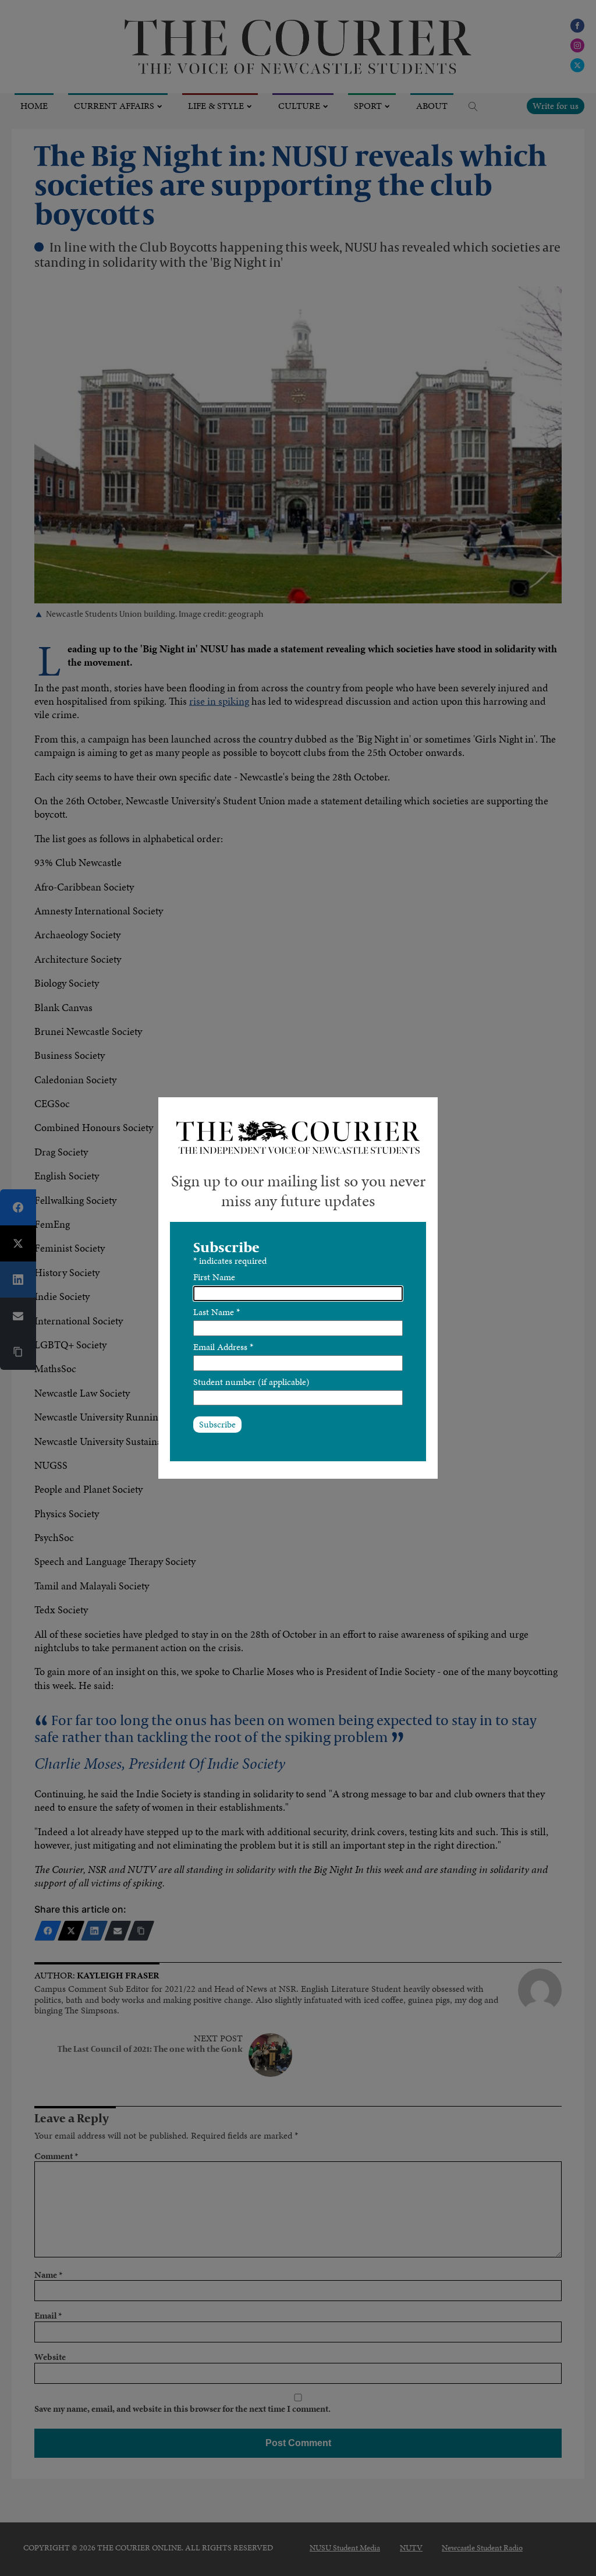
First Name (214, 1277)
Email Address (223, 1347)
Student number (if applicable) (251, 1382)
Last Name (217, 1312)
